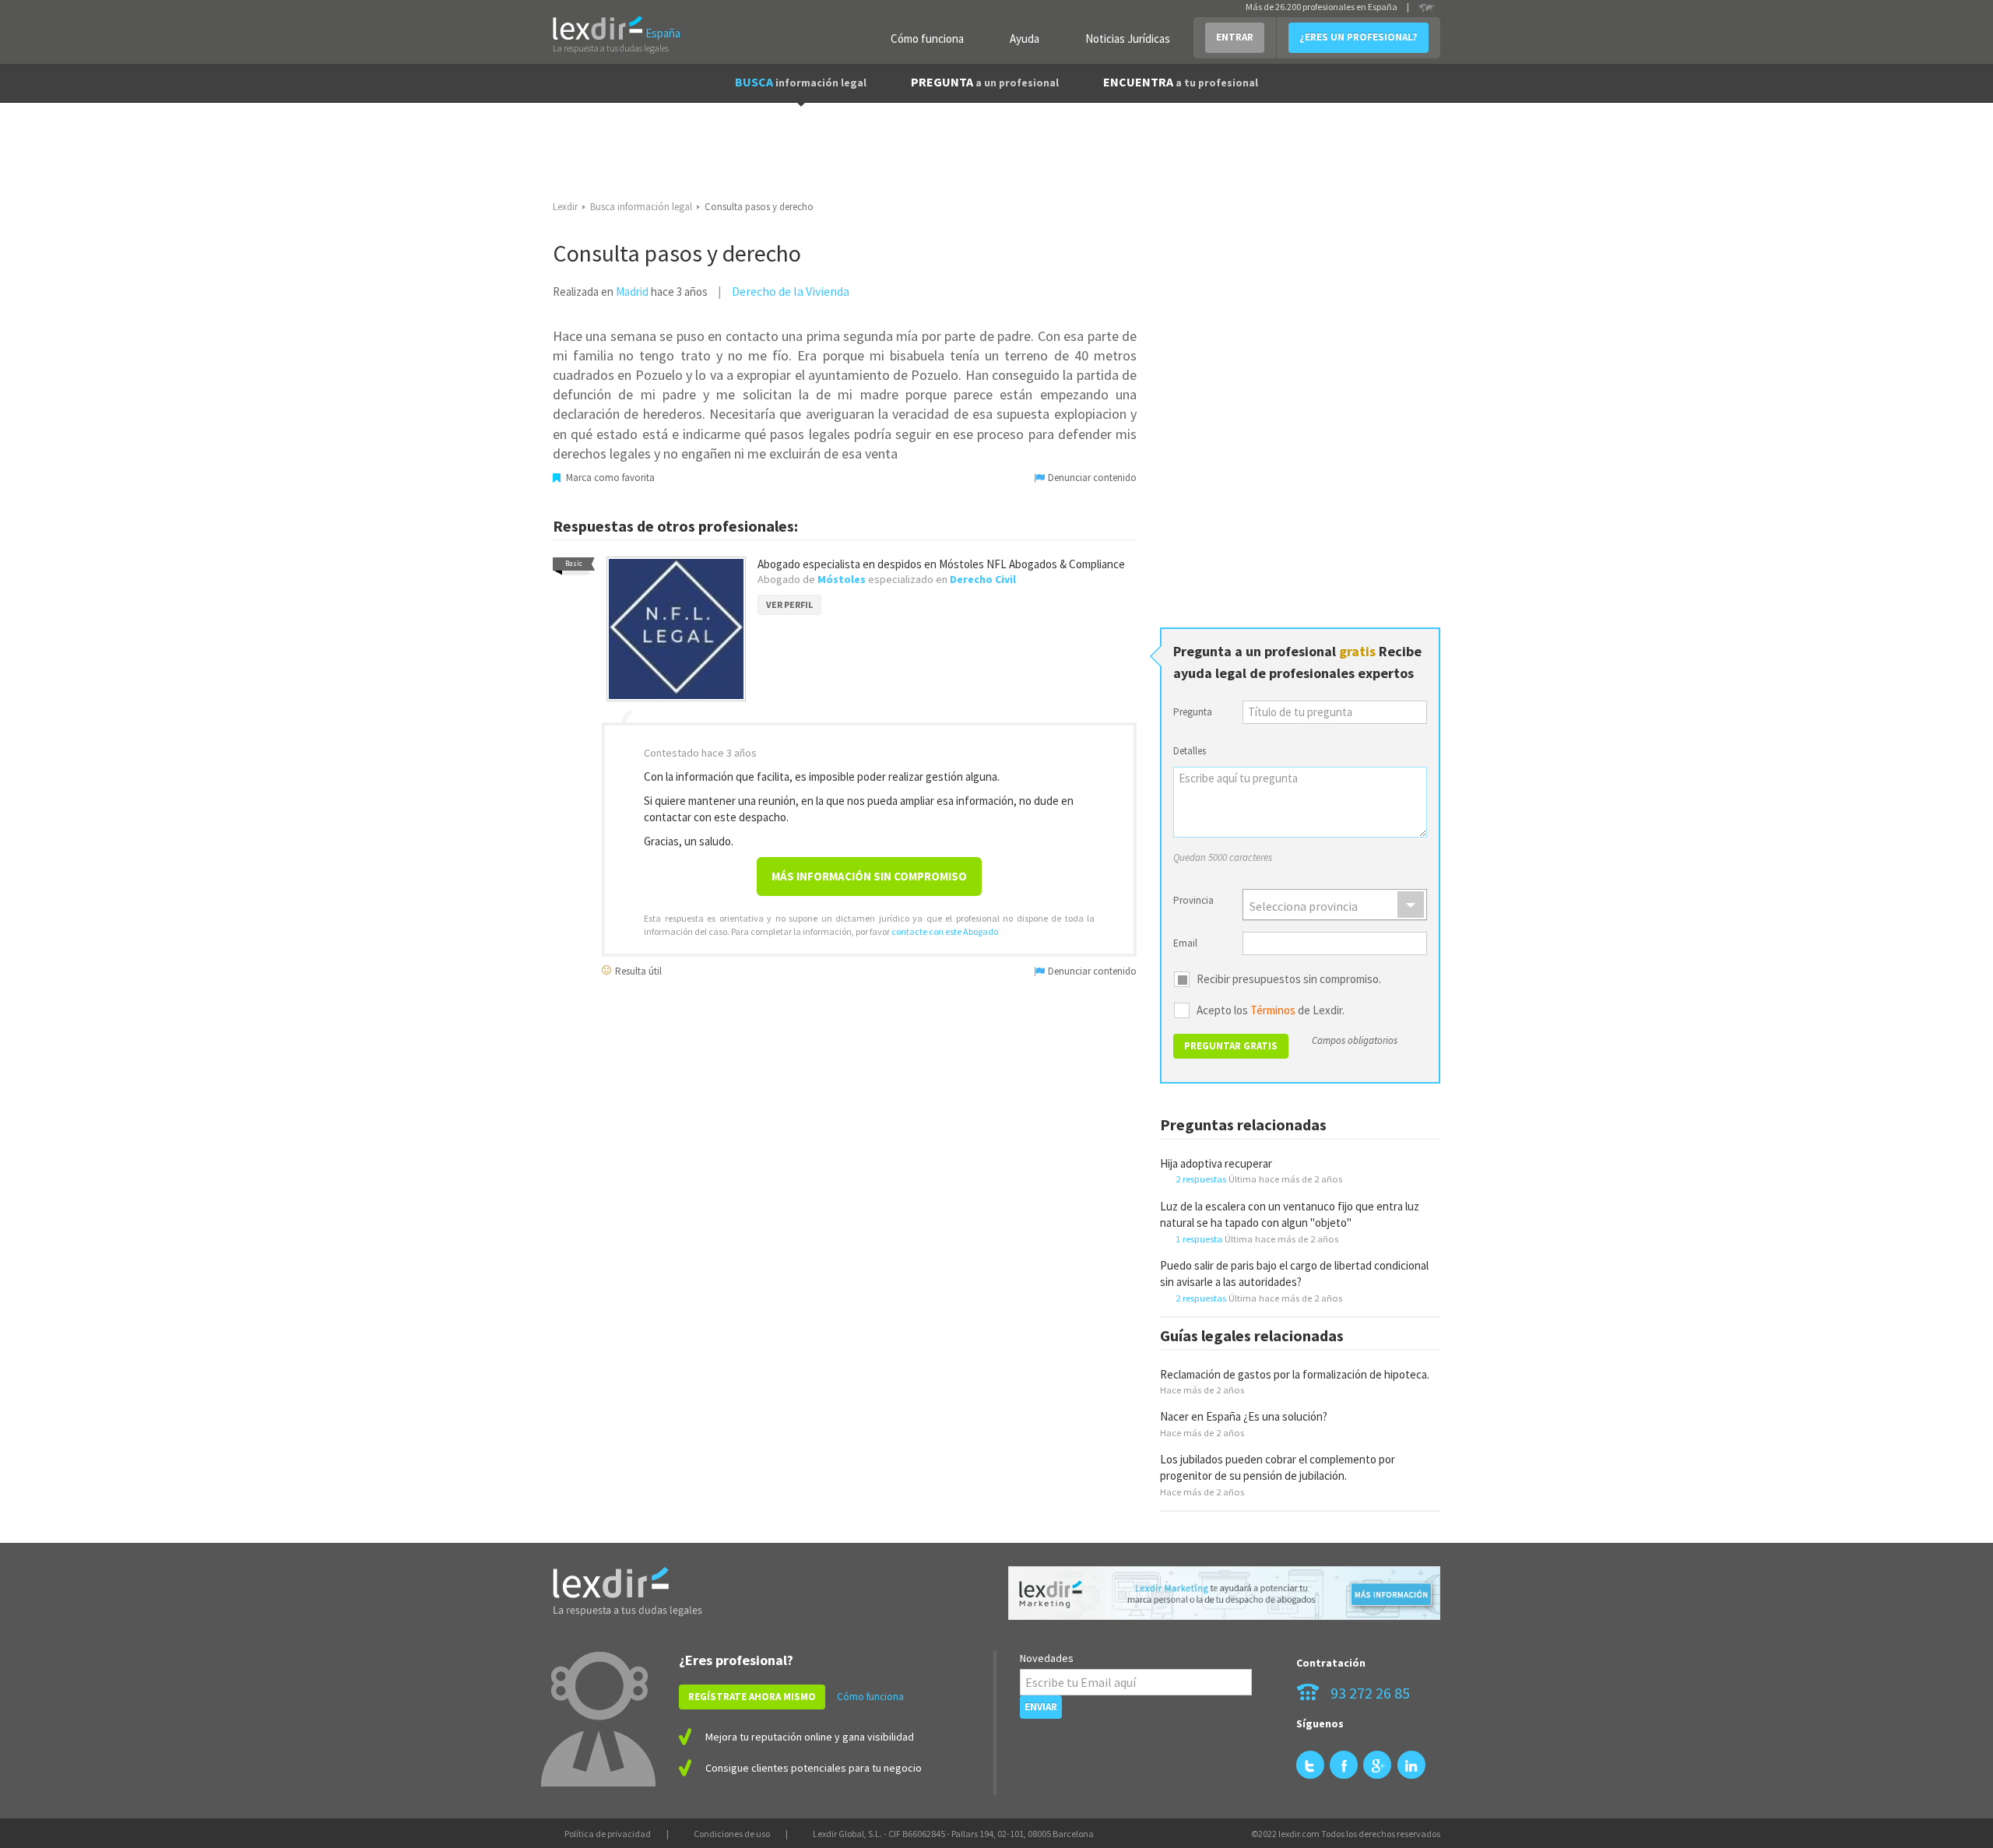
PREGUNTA (985, 82)
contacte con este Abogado (945, 931)
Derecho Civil (983, 579)
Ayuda (1025, 39)
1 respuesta (1199, 1238)
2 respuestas (1201, 1179)
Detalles (1190, 751)
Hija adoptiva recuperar (1216, 1163)
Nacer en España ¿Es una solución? (1244, 1416)
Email (1185, 943)
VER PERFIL (789, 604)
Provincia (1193, 900)
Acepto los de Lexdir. (1271, 1010)
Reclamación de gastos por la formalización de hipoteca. (1295, 1374)
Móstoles (842, 579)
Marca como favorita (609, 478)
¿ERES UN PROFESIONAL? (1359, 37)
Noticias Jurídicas (1128, 39)
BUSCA (801, 82)
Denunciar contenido (1091, 478)
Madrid (632, 292)
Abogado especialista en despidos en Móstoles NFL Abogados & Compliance (941, 564)
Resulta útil (637, 970)
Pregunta (1193, 712)
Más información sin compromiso (869, 876)
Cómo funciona (927, 39)
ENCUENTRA (1181, 82)
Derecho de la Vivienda (791, 291)
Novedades (1047, 1658)
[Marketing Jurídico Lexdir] (1224, 1593)
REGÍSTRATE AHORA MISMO (752, 1697)
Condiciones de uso (732, 1834)
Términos (1273, 1010)
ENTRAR (1235, 37)
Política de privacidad (608, 1834)
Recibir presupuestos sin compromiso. (1289, 979)
